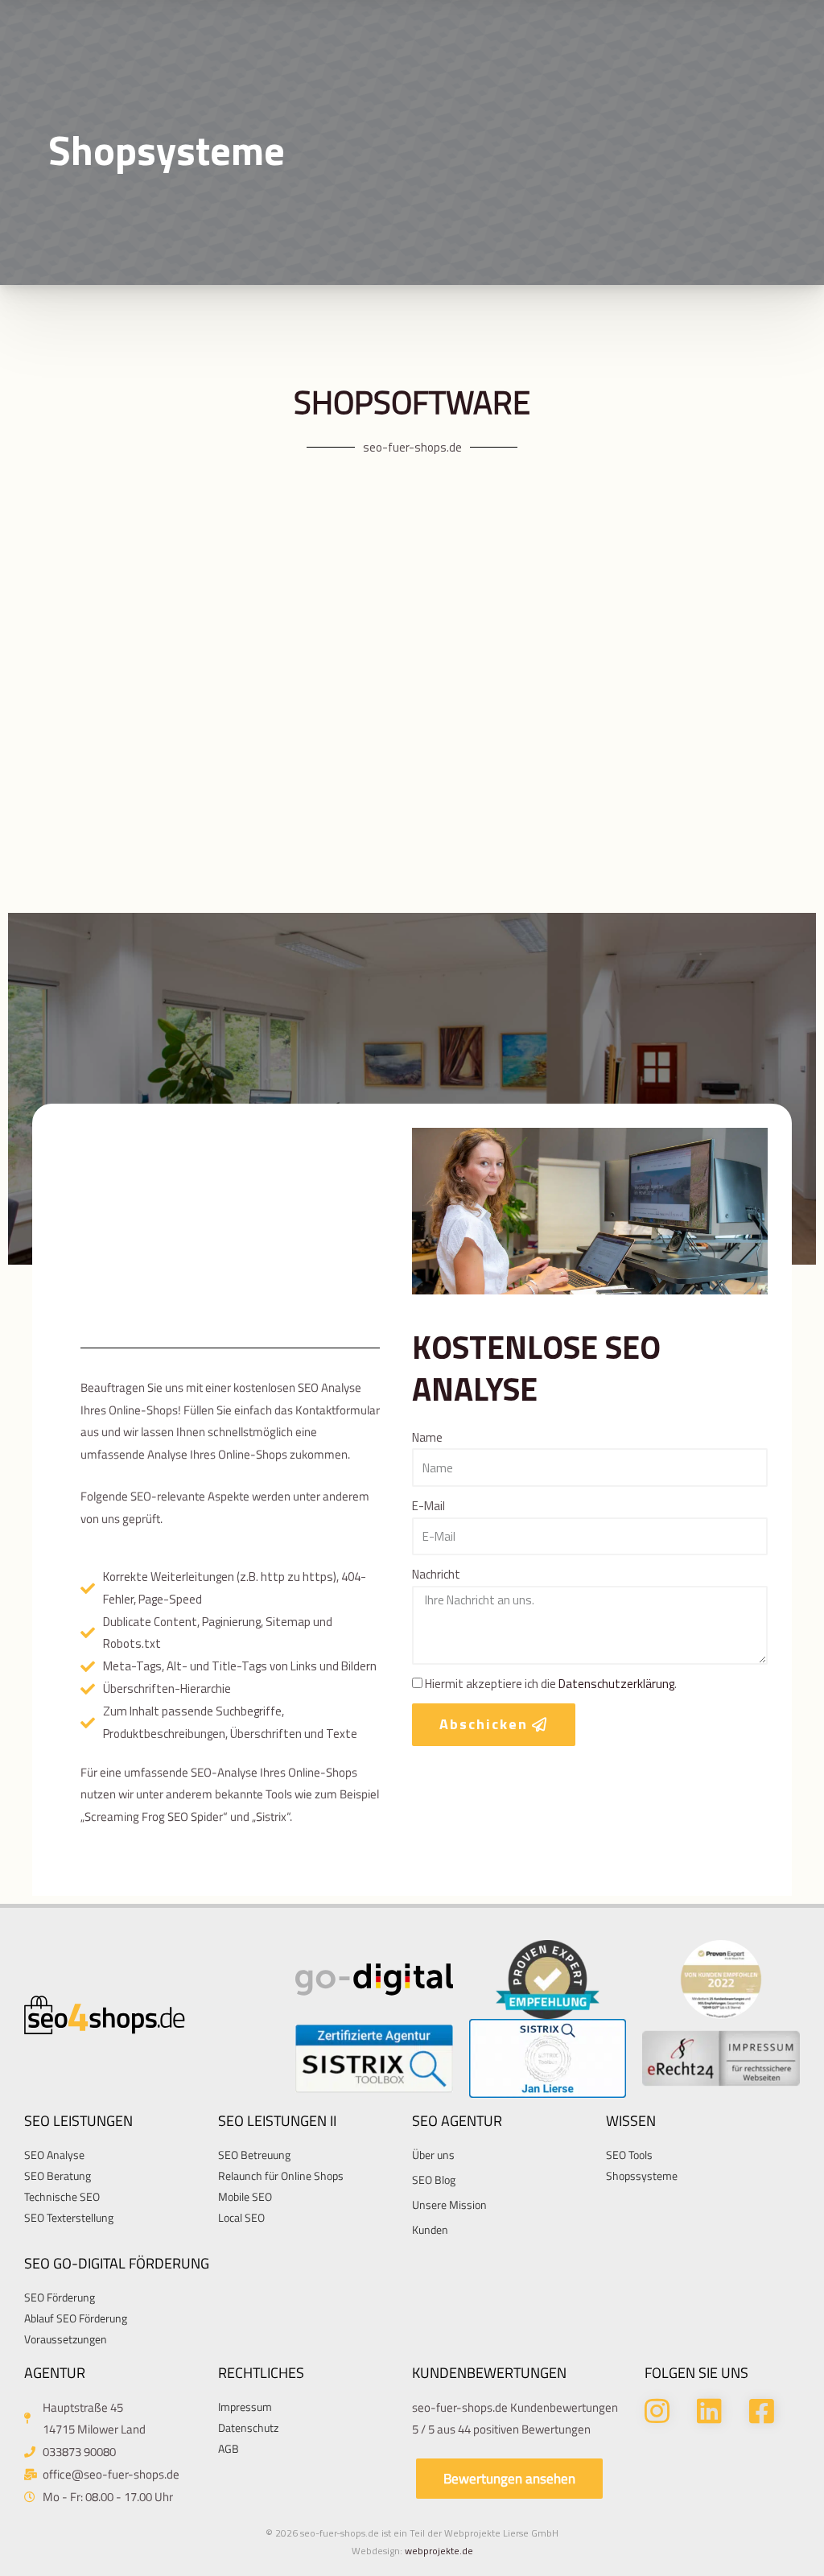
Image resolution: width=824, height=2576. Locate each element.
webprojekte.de (439, 2551)
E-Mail (428, 1506)
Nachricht (436, 1574)
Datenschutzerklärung (616, 1684)
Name (427, 1437)
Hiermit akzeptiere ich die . (551, 1684)
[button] (509, 2479)
